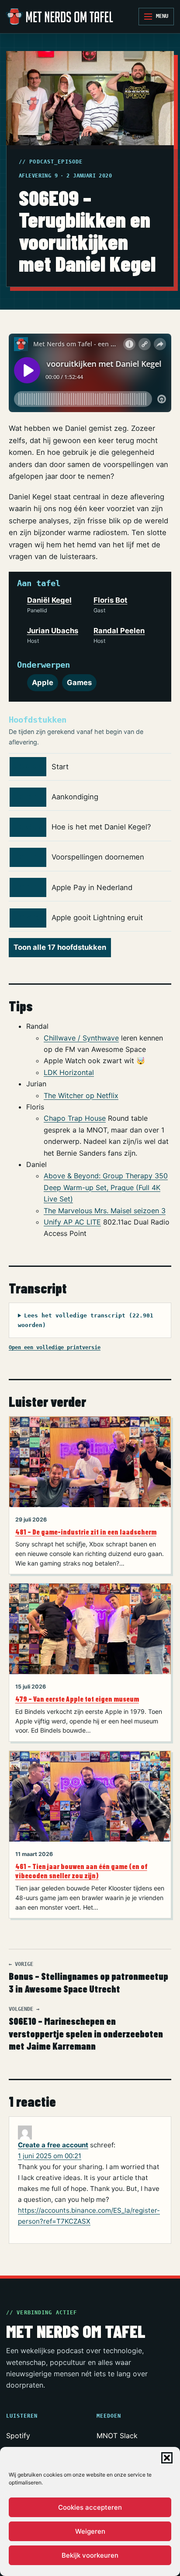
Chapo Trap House (75, 1118)
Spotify (18, 2436)
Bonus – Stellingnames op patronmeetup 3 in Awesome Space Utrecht (88, 1978)
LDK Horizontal (69, 1072)
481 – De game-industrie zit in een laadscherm (86, 1532)
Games (79, 682)
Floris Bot (110, 600)
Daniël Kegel (49, 600)
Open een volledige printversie (55, 1347)
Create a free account (53, 2145)
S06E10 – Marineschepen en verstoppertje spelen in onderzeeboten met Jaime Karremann (86, 2029)
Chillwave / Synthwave (81, 1038)
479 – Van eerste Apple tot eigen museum (77, 1699)
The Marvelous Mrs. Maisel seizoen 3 (105, 1211)
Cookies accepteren (90, 2507)
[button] (167, 2458)
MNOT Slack (117, 2436)
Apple (43, 682)
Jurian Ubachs (53, 631)
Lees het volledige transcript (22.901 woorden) (86, 1320)
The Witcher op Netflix (81, 1095)
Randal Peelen (119, 631)
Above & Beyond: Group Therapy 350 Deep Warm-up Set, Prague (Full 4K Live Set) (106, 1187)
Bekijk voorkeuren (90, 2555)
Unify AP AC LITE (72, 1222)
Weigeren (90, 2531)
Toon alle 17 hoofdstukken (60, 947)
